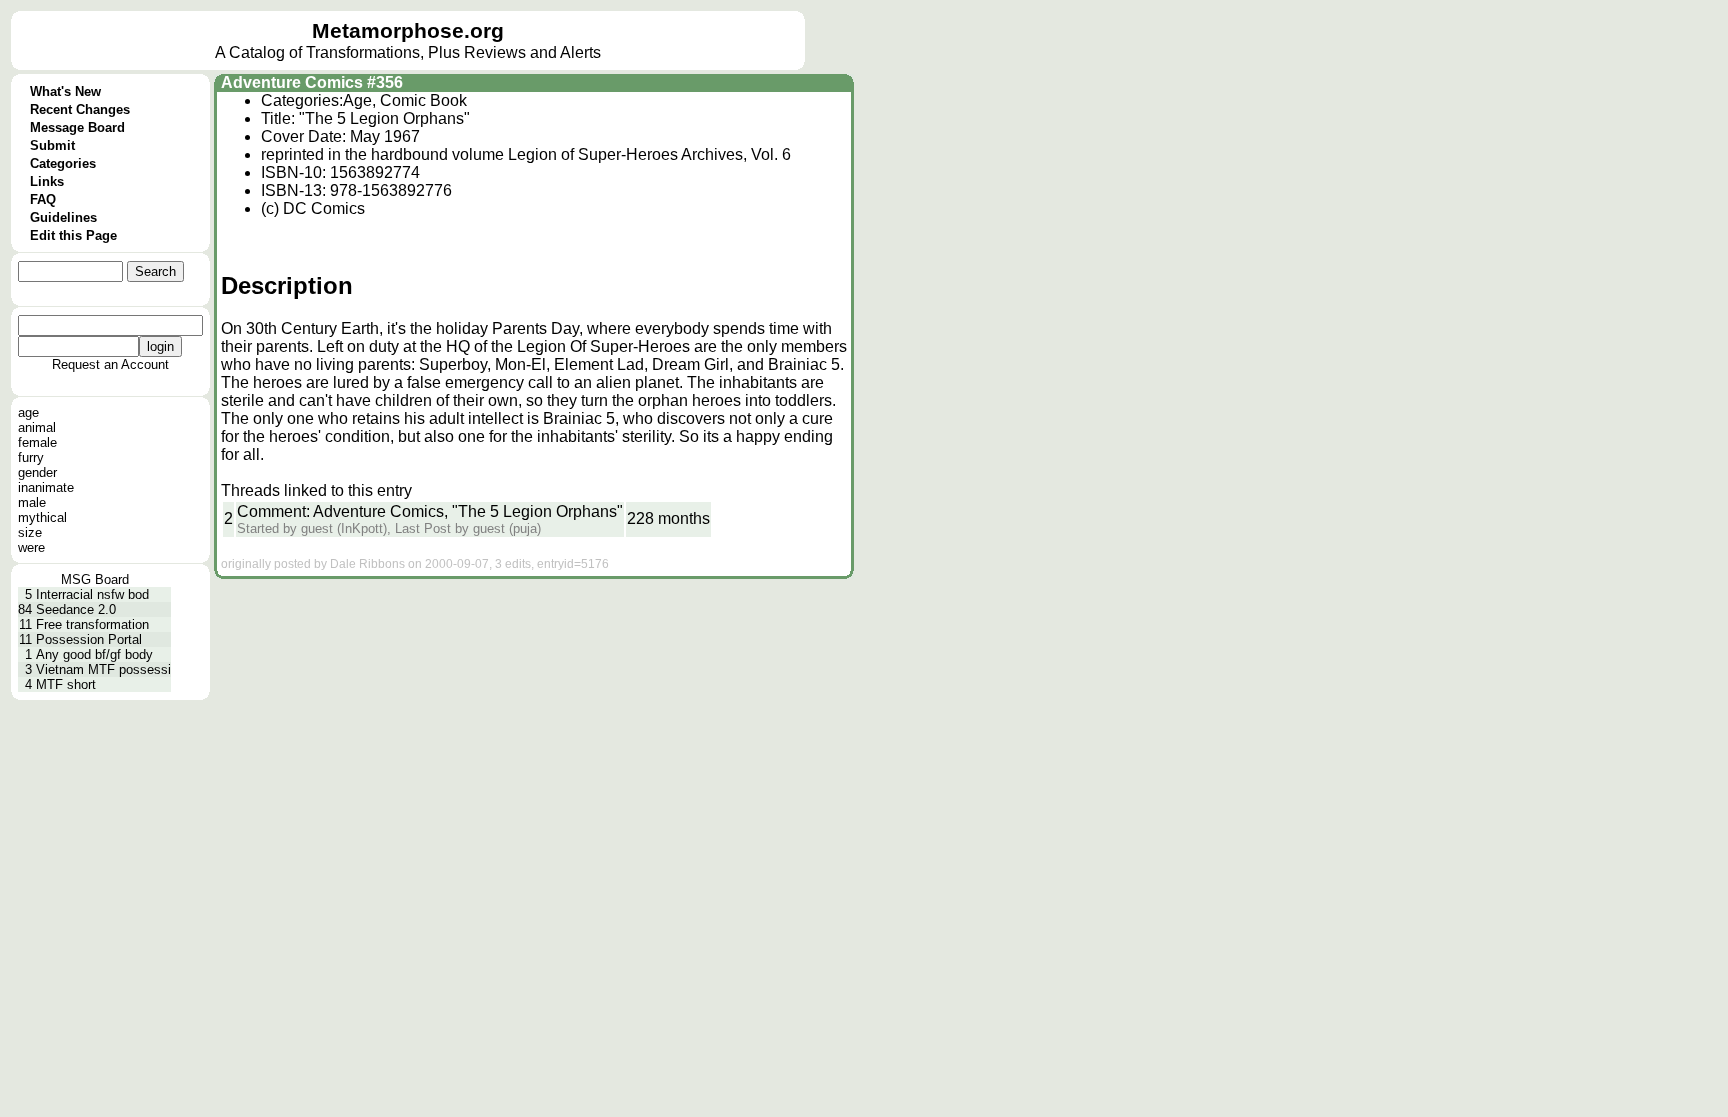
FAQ (43, 199)
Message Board (77, 127)
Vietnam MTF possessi (103, 669)
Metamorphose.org (408, 31)
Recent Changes (80, 109)
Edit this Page (73, 235)
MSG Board (95, 579)
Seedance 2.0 (76, 609)
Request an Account (110, 364)
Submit (52, 145)
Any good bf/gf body (94, 654)
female (37, 442)
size (30, 532)
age (28, 412)
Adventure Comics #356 (312, 82)
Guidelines (63, 217)
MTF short (66, 684)
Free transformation (92, 624)
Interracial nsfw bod (92, 594)
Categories (63, 163)
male (32, 502)
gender (37, 472)
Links (47, 181)
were (31, 547)
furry (31, 457)
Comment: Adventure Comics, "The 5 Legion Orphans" (430, 511)
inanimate (46, 487)
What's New (65, 91)
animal (37, 427)
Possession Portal (89, 639)
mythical (42, 517)
